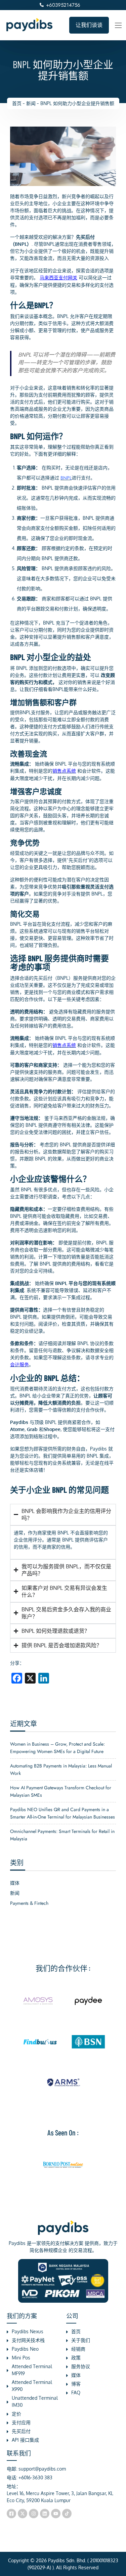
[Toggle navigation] (118, 25)
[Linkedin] (45, 2514)
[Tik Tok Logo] (67, 2514)
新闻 (31, 103)
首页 (17, 103)
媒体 (15, 1883)
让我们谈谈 (89, 25)
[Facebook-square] (11, 2514)
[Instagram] (34, 2514)
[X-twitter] (23, 2514)
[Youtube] (56, 2514)
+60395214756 (63, 5)
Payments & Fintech (29, 1903)
